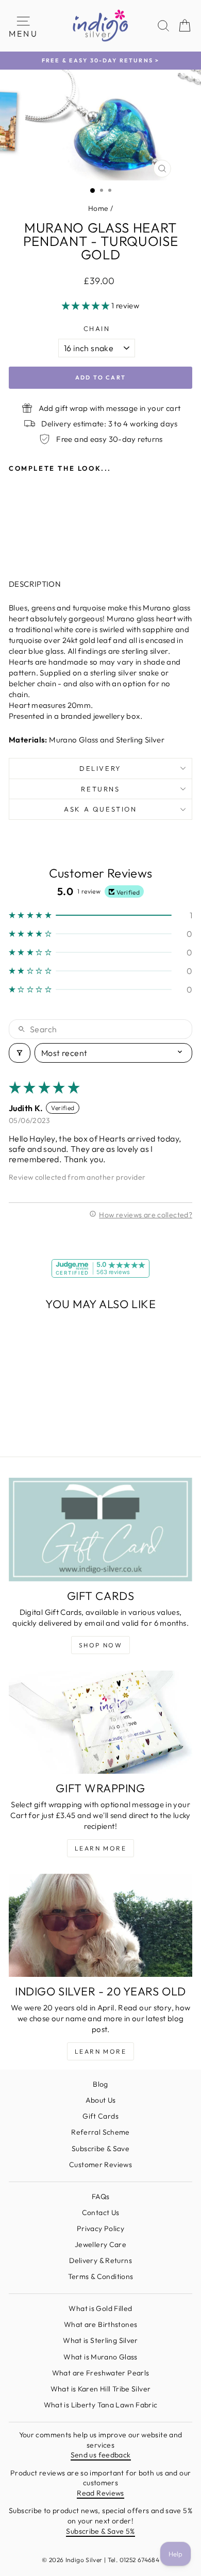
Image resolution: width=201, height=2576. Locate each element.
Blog (100, 2084)
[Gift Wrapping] (100, 1722)
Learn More (100, 1848)
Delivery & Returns (100, 2260)
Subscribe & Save (100, 2149)
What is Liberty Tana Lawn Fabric (101, 2405)
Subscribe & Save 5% (100, 2531)
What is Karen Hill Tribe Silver (101, 2389)
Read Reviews (100, 2493)
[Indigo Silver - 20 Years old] (100, 1925)
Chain (97, 328)
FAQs (101, 2197)
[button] (87, 306)
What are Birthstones (101, 2324)
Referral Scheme (100, 2132)
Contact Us (101, 2212)
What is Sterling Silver (100, 2340)
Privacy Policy (100, 2228)
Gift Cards (100, 2116)
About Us (101, 2100)
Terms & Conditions (101, 2276)
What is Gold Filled (100, 2308)
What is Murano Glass (100, 2357)
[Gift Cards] (100, 1529)
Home (98, 208)
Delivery (100, 768)
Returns (100, 789)
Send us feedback (101, 2455)
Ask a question (100, 809)
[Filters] (20, 1053)
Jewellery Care (100, 2244)
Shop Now (100, 1645)
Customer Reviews (100, 2165)
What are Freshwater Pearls (101, 2373)
